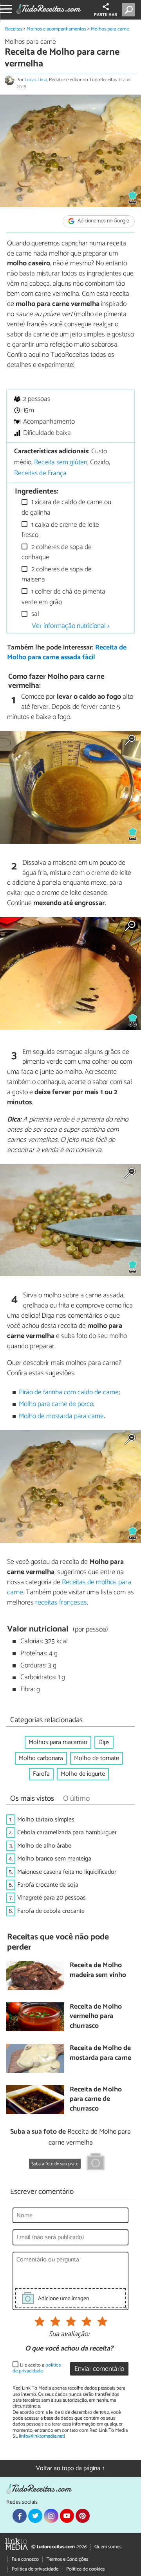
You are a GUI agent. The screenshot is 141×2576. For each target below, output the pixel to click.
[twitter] (35, 2516)
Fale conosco (25, 2559)
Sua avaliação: (69, 2334)
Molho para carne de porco (56, 1404)
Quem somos (108, 2547)
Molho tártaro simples (46, 1820)
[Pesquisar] (130, 10)
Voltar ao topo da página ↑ (70, 2468)
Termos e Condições (67, 2559)
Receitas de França (40, 473)
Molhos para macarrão (58, 1742)
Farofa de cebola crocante (51, 1911)
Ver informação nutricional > (71, 626)
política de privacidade (37, 2368)
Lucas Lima (36, 80)
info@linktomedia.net (42, 2436)
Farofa (41, 1774)
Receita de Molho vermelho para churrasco (96, 2017)
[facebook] (20, 2516)
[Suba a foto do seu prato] (96, 2163)
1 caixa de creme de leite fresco (60, 530)
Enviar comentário (99, 2369)
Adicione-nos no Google (103, 221)
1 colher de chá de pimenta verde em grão (63, 597)
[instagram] (51, 2516)
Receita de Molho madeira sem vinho (98, 1970)
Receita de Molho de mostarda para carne (100, 2053)
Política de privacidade (35, 2569)
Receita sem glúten (61, 462)
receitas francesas (61, 1603)
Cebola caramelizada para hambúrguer (67, 1833)
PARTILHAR (106, 15)
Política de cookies (85, 2569)
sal (34, 614)
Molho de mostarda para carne (61, 1416)
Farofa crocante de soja (48, 1885)
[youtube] (67, 2516)
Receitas (14, 29)
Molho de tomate (97, 1758)
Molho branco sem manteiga (54, 1859)
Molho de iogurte (83, 1774)
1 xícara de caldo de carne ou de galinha (66, 507)
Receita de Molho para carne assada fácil (67, 653)
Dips (104, 1742)
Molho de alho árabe (44, 1846)
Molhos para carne (110, 29)
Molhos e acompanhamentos (56, 29)
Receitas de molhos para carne (69, 1587)
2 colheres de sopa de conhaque (57, 552)
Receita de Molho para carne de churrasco (96, 2100)
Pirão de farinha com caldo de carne (69, 1393)
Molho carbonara (41, 1758)
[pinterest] (83, 2516)
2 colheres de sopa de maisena (57, 575)
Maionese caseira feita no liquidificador (67, 1872)
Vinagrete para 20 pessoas (52, 1898)
